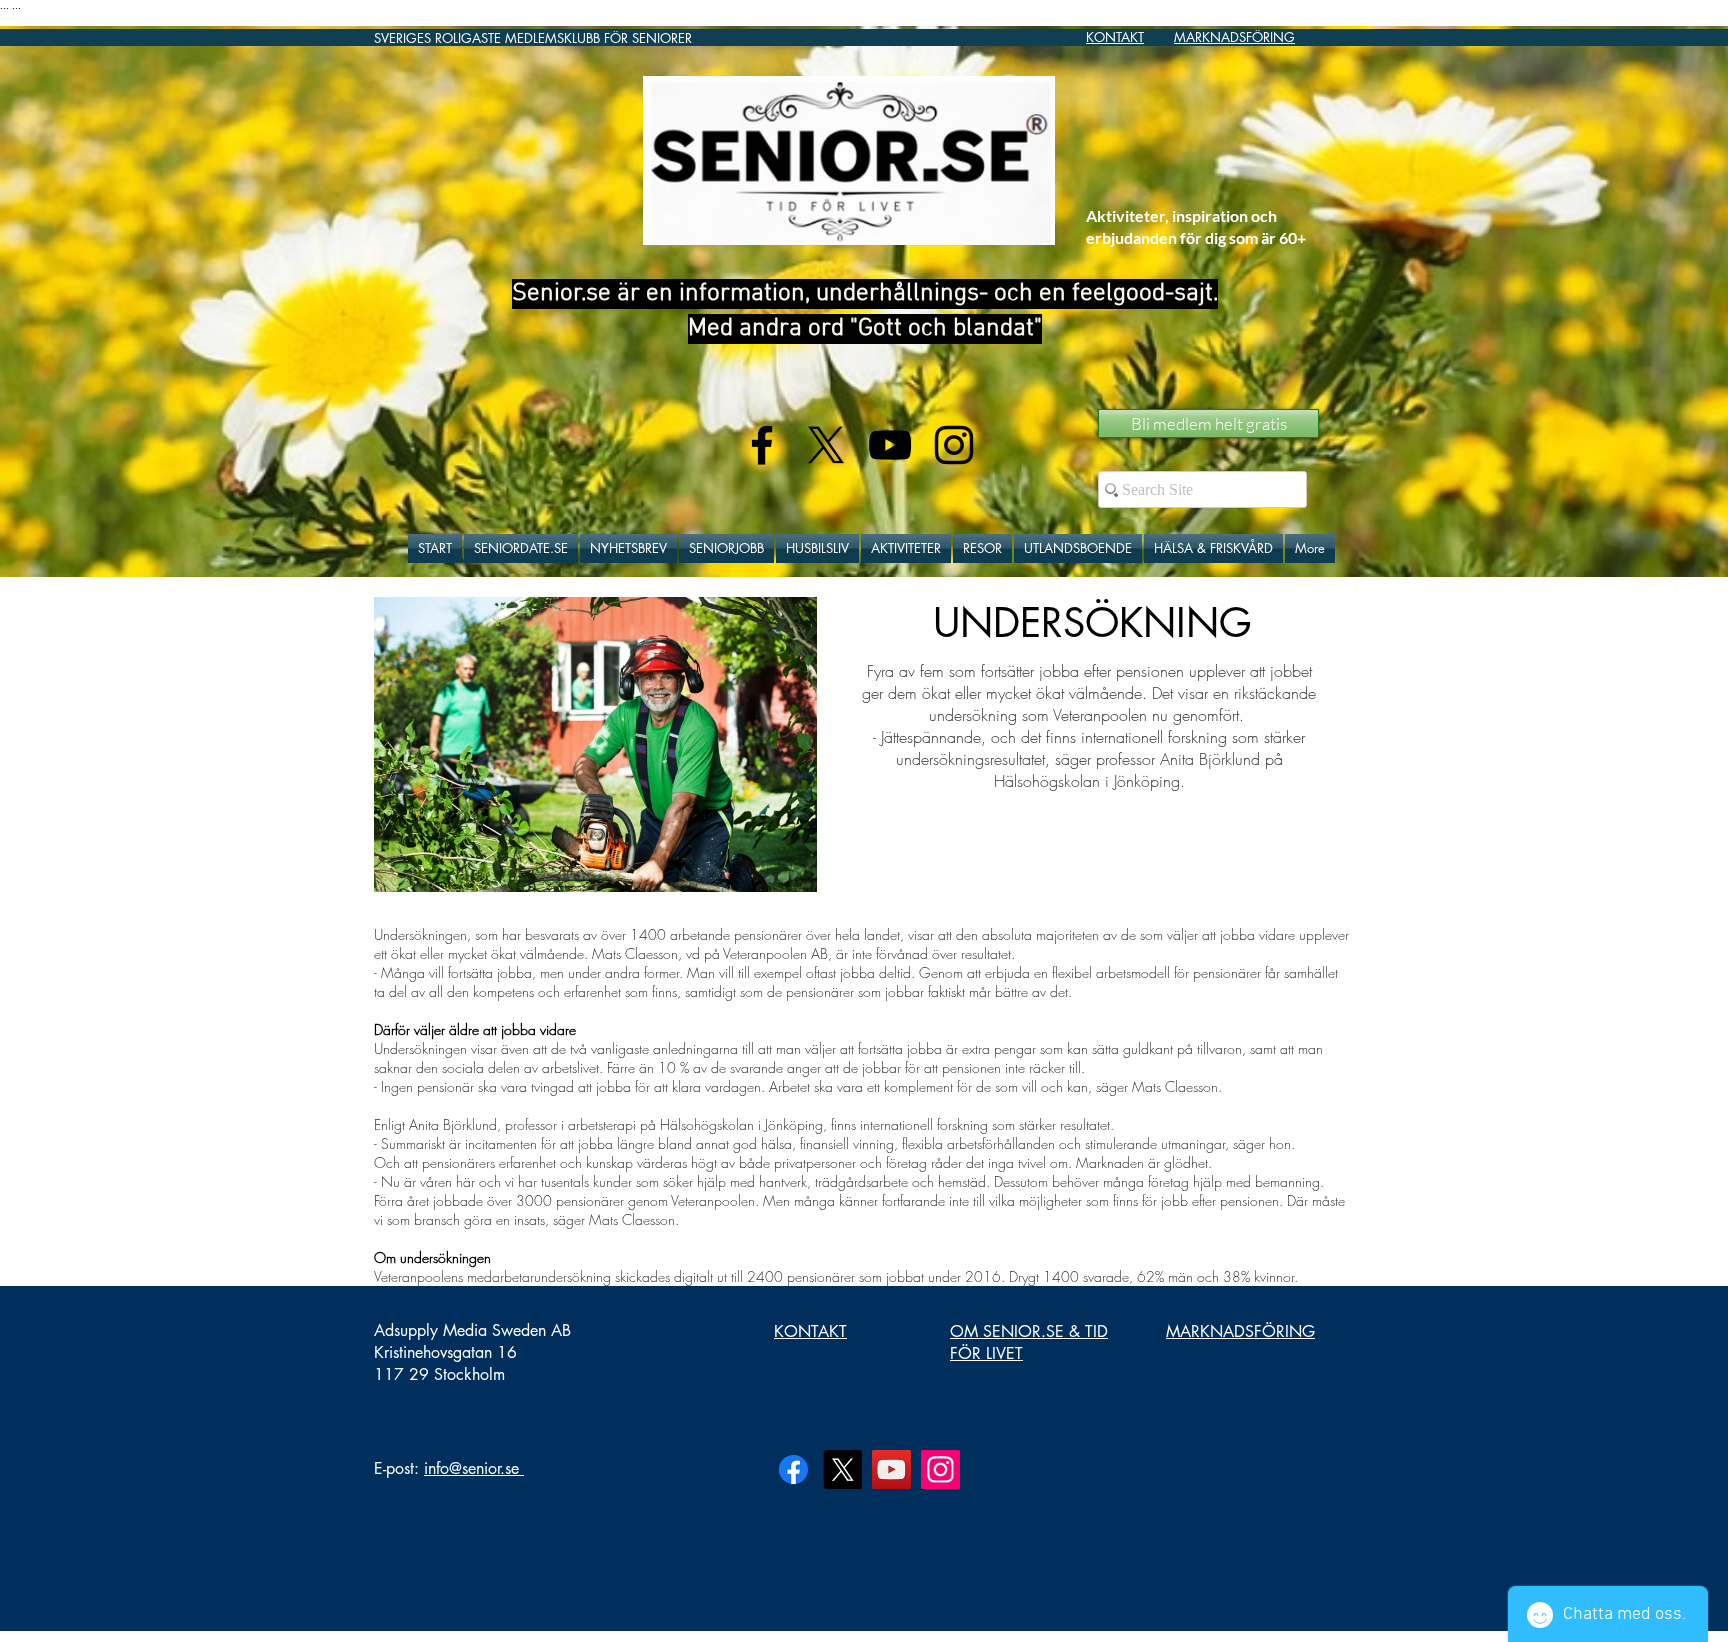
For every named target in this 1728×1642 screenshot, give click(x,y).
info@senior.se (471, 1468)
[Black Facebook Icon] (762, 445)
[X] (826, 445)
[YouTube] (891, 1469)
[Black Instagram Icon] (954, 445)
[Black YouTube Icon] (890, 445)
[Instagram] (940, 1469)
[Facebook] (793, 1469)
